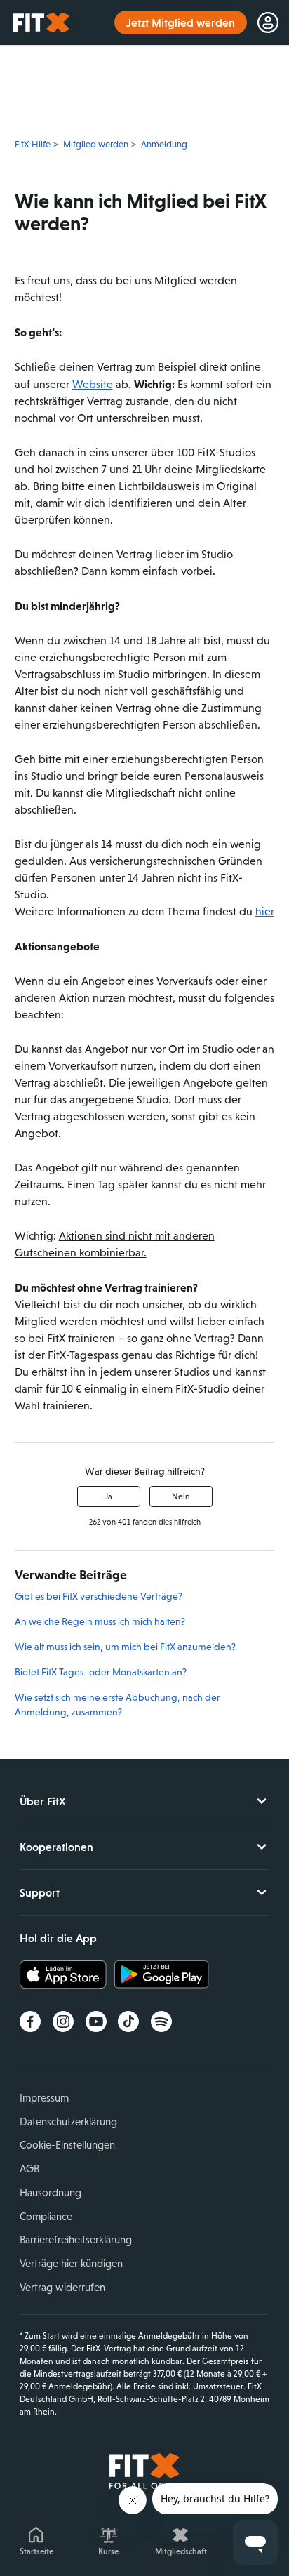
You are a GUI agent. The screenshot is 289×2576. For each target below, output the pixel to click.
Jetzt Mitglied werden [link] (181, 22)
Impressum (44, 2098)
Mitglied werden (96, 144)
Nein (181, 1496)
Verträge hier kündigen (71, 2263)
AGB (29, 2169)
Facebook (30, 2021)
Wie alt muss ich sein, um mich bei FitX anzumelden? (125, 1647)
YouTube (96, 2021)
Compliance (46, 2216)
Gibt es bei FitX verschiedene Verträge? (99, 1596)
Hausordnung (51, 2192)
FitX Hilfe (33, 144)
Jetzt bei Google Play (162, 1974)
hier (265, 911)
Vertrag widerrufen (62, 2287)
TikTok (128, 2021)
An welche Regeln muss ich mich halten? (100, 1621)
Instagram (63, 2021)
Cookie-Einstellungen (67, 2145)
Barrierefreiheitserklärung (76, 2239)
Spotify (161, 2021)
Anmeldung (164, 144)
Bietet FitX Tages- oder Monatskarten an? (101, 1672)
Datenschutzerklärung (68, 2122)
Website (93, 384)
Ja (108, 1496)
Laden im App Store (67, 1974)
